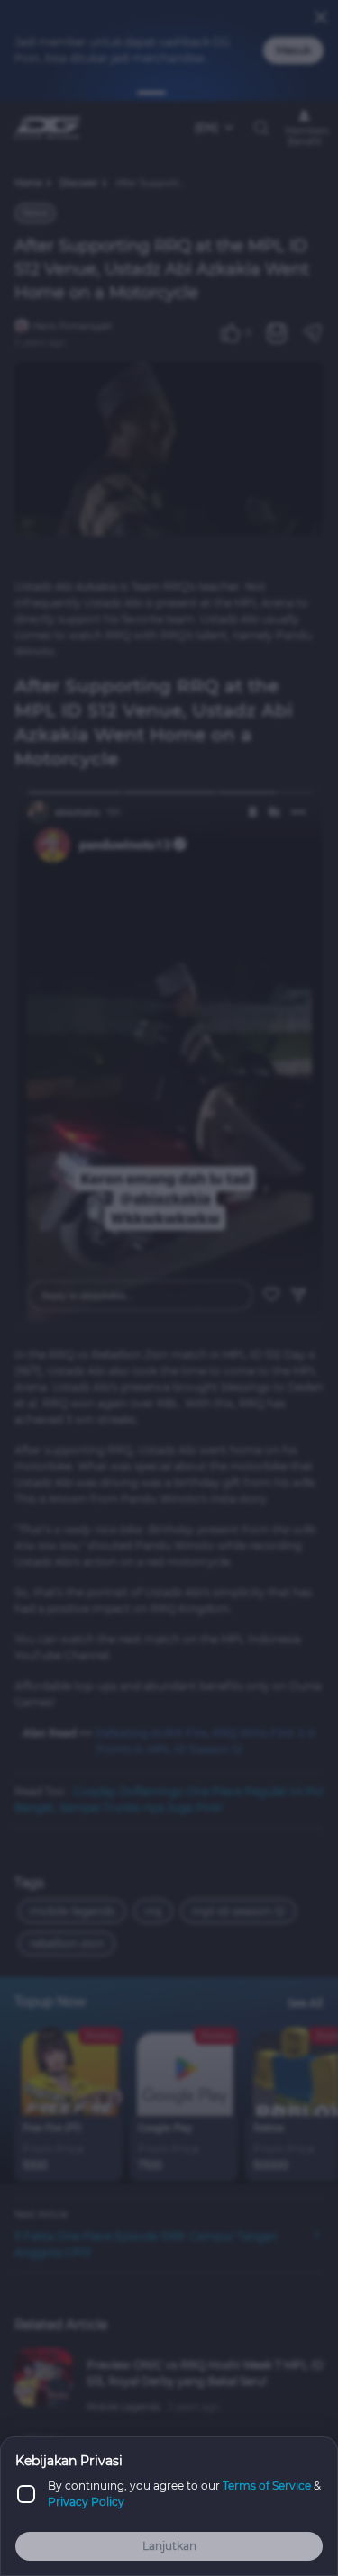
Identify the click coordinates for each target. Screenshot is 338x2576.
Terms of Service (267, 2486)
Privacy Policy (86, 2502)
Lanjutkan (169, 2546)
